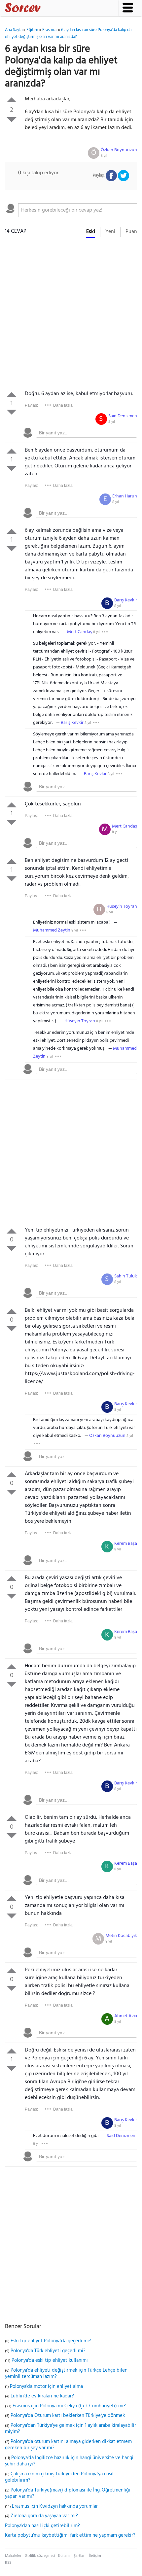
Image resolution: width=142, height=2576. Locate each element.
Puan (131, 232)
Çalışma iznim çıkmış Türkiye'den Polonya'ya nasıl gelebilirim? (59, 2477)
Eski (91, 232)
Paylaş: (31, 405)
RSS (8, 2563)
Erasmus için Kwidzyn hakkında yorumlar (55, 2506)
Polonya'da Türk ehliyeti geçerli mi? (48, 2351)
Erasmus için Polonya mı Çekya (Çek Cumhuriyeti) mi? (69, 2406)
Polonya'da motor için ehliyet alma (46, 2387)
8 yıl (104, 156)
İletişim (95, 2556)
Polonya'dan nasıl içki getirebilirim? (42, 2526)
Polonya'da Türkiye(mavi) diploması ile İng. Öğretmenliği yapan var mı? (68, 2493)
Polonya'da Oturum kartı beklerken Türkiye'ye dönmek (68, 2416)
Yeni (110, 232)
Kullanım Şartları (72, 2556)
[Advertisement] (71, 316)
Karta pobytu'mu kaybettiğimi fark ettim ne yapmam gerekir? (70, 2535)
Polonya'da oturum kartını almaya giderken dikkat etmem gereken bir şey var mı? (68, 2445)
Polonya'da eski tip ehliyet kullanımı (50, 2360)
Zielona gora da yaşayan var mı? (44, 2516)
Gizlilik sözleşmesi (40, 2556)
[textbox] (78, 210)
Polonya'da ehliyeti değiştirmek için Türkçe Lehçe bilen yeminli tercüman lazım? (66, 2374)
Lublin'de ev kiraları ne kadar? (42, 2396)
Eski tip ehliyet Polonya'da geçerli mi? (51, 2341)
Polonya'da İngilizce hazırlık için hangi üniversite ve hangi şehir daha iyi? (69, 2461)
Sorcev (45, 9)
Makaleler (13, 2556)
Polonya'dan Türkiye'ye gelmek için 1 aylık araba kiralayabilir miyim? (71, 2429)
